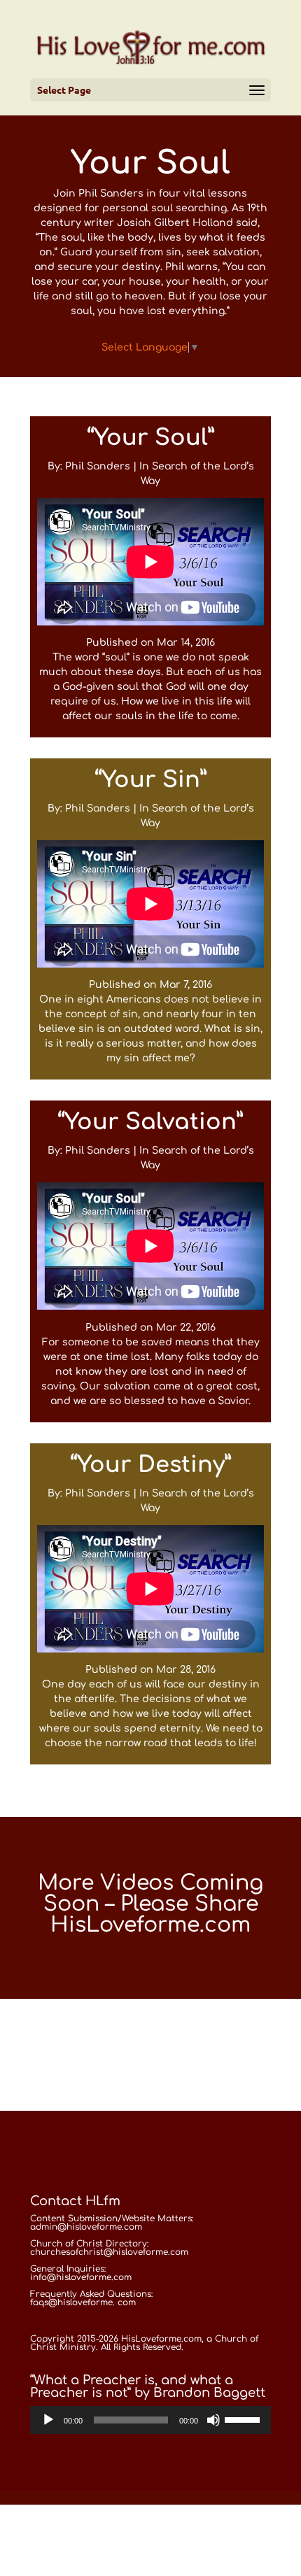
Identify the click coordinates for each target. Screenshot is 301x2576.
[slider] (244, 2419)
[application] (150, 2420)
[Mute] (213, 2420)
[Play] (48, 2420)
